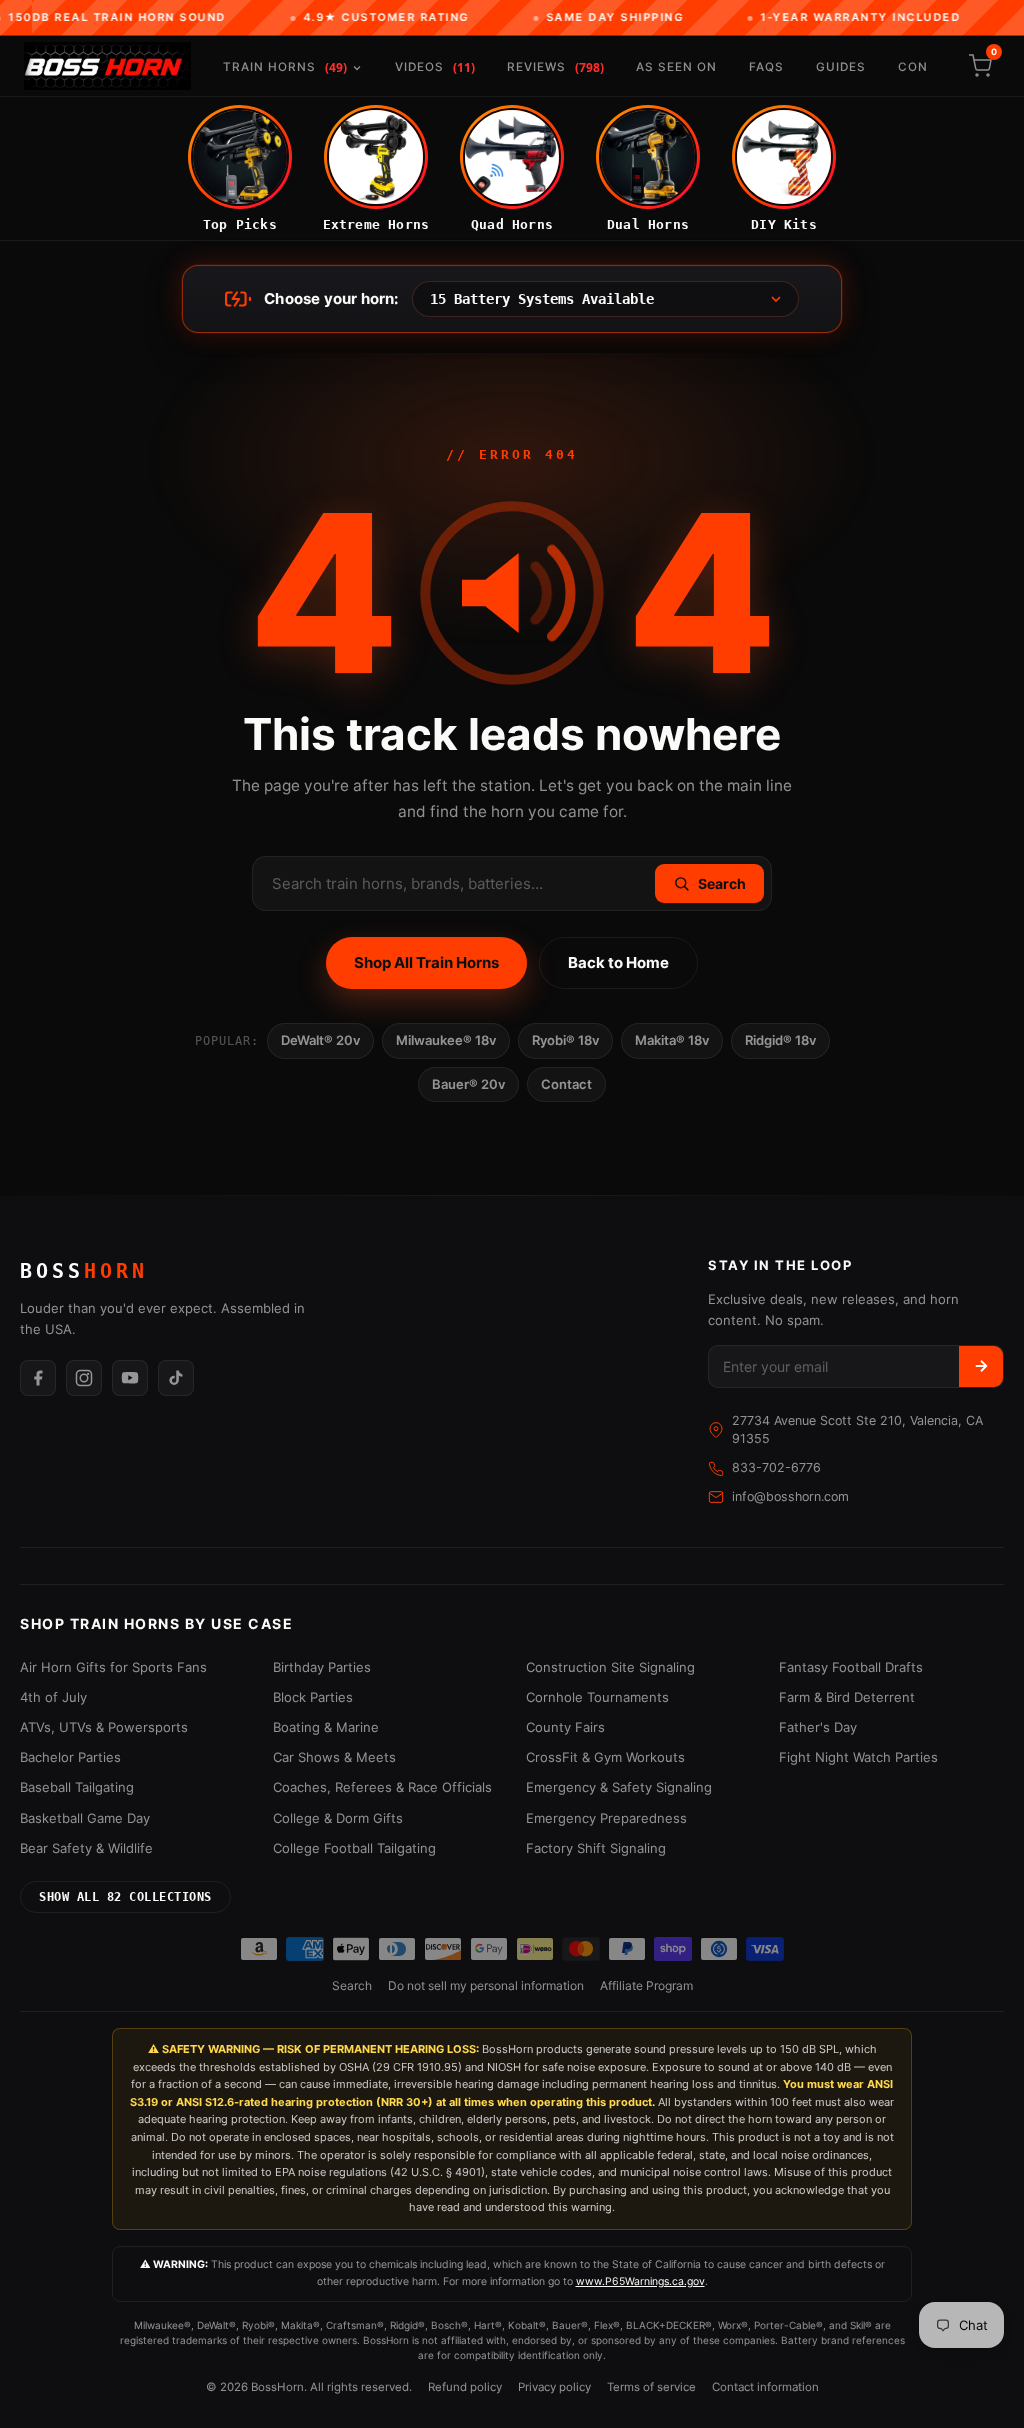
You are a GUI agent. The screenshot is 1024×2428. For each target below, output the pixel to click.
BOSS (84, 1271)
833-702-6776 (776, 1467)
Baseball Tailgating (77, 1787)
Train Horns (285, 67)
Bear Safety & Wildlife (86, 1848)
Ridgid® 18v (780, 1040)
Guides (841, 67)
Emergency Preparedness (606, 1818)
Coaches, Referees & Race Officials (382, 1787)
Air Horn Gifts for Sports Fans (113, 1667)
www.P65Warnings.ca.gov (640, 2281)
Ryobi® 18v (565, 1040)
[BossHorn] (107, 66)
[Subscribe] (981, 1366)
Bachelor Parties (70, 1757)
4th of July (53, 1697)
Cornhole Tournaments (597, 1697)
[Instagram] (84, 1378)
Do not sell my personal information (486, 1985)
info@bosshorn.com (790, 1496)
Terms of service (651, 2387)
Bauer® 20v (468, 1084)
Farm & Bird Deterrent (847, 1697)
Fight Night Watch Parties (858, 1757)
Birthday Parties (322, 1667)
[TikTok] (176, 1378)
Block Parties (313, 1697)
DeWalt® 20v (320, 1040)
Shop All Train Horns (426, 962)
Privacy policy (554, 2387)
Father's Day (818, 1727)
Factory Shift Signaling (596, 1848)
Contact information (765, 2387)
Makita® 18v (672, 1040)
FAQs (766, 67)
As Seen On (676, 67)
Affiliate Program (646, 1985)
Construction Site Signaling (610, 1667)
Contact (566, 1084)
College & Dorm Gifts (338, 1818)
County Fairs (565, 1727)
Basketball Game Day (85, 1818)
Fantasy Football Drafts (851, 1667)
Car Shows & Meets (334, 1757)
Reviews (555, 67)
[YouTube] (130, 1378)
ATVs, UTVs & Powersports (104, 1727)
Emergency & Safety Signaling (619, 1787)
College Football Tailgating (354, 1848)
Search (352, 1985)
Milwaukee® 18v (446, 1040)
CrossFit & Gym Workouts (605, 1757)
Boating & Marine (326, 1727)
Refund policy (465, 2387)
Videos (435, 67)
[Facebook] (38, 1378)
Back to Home (618, 962)
